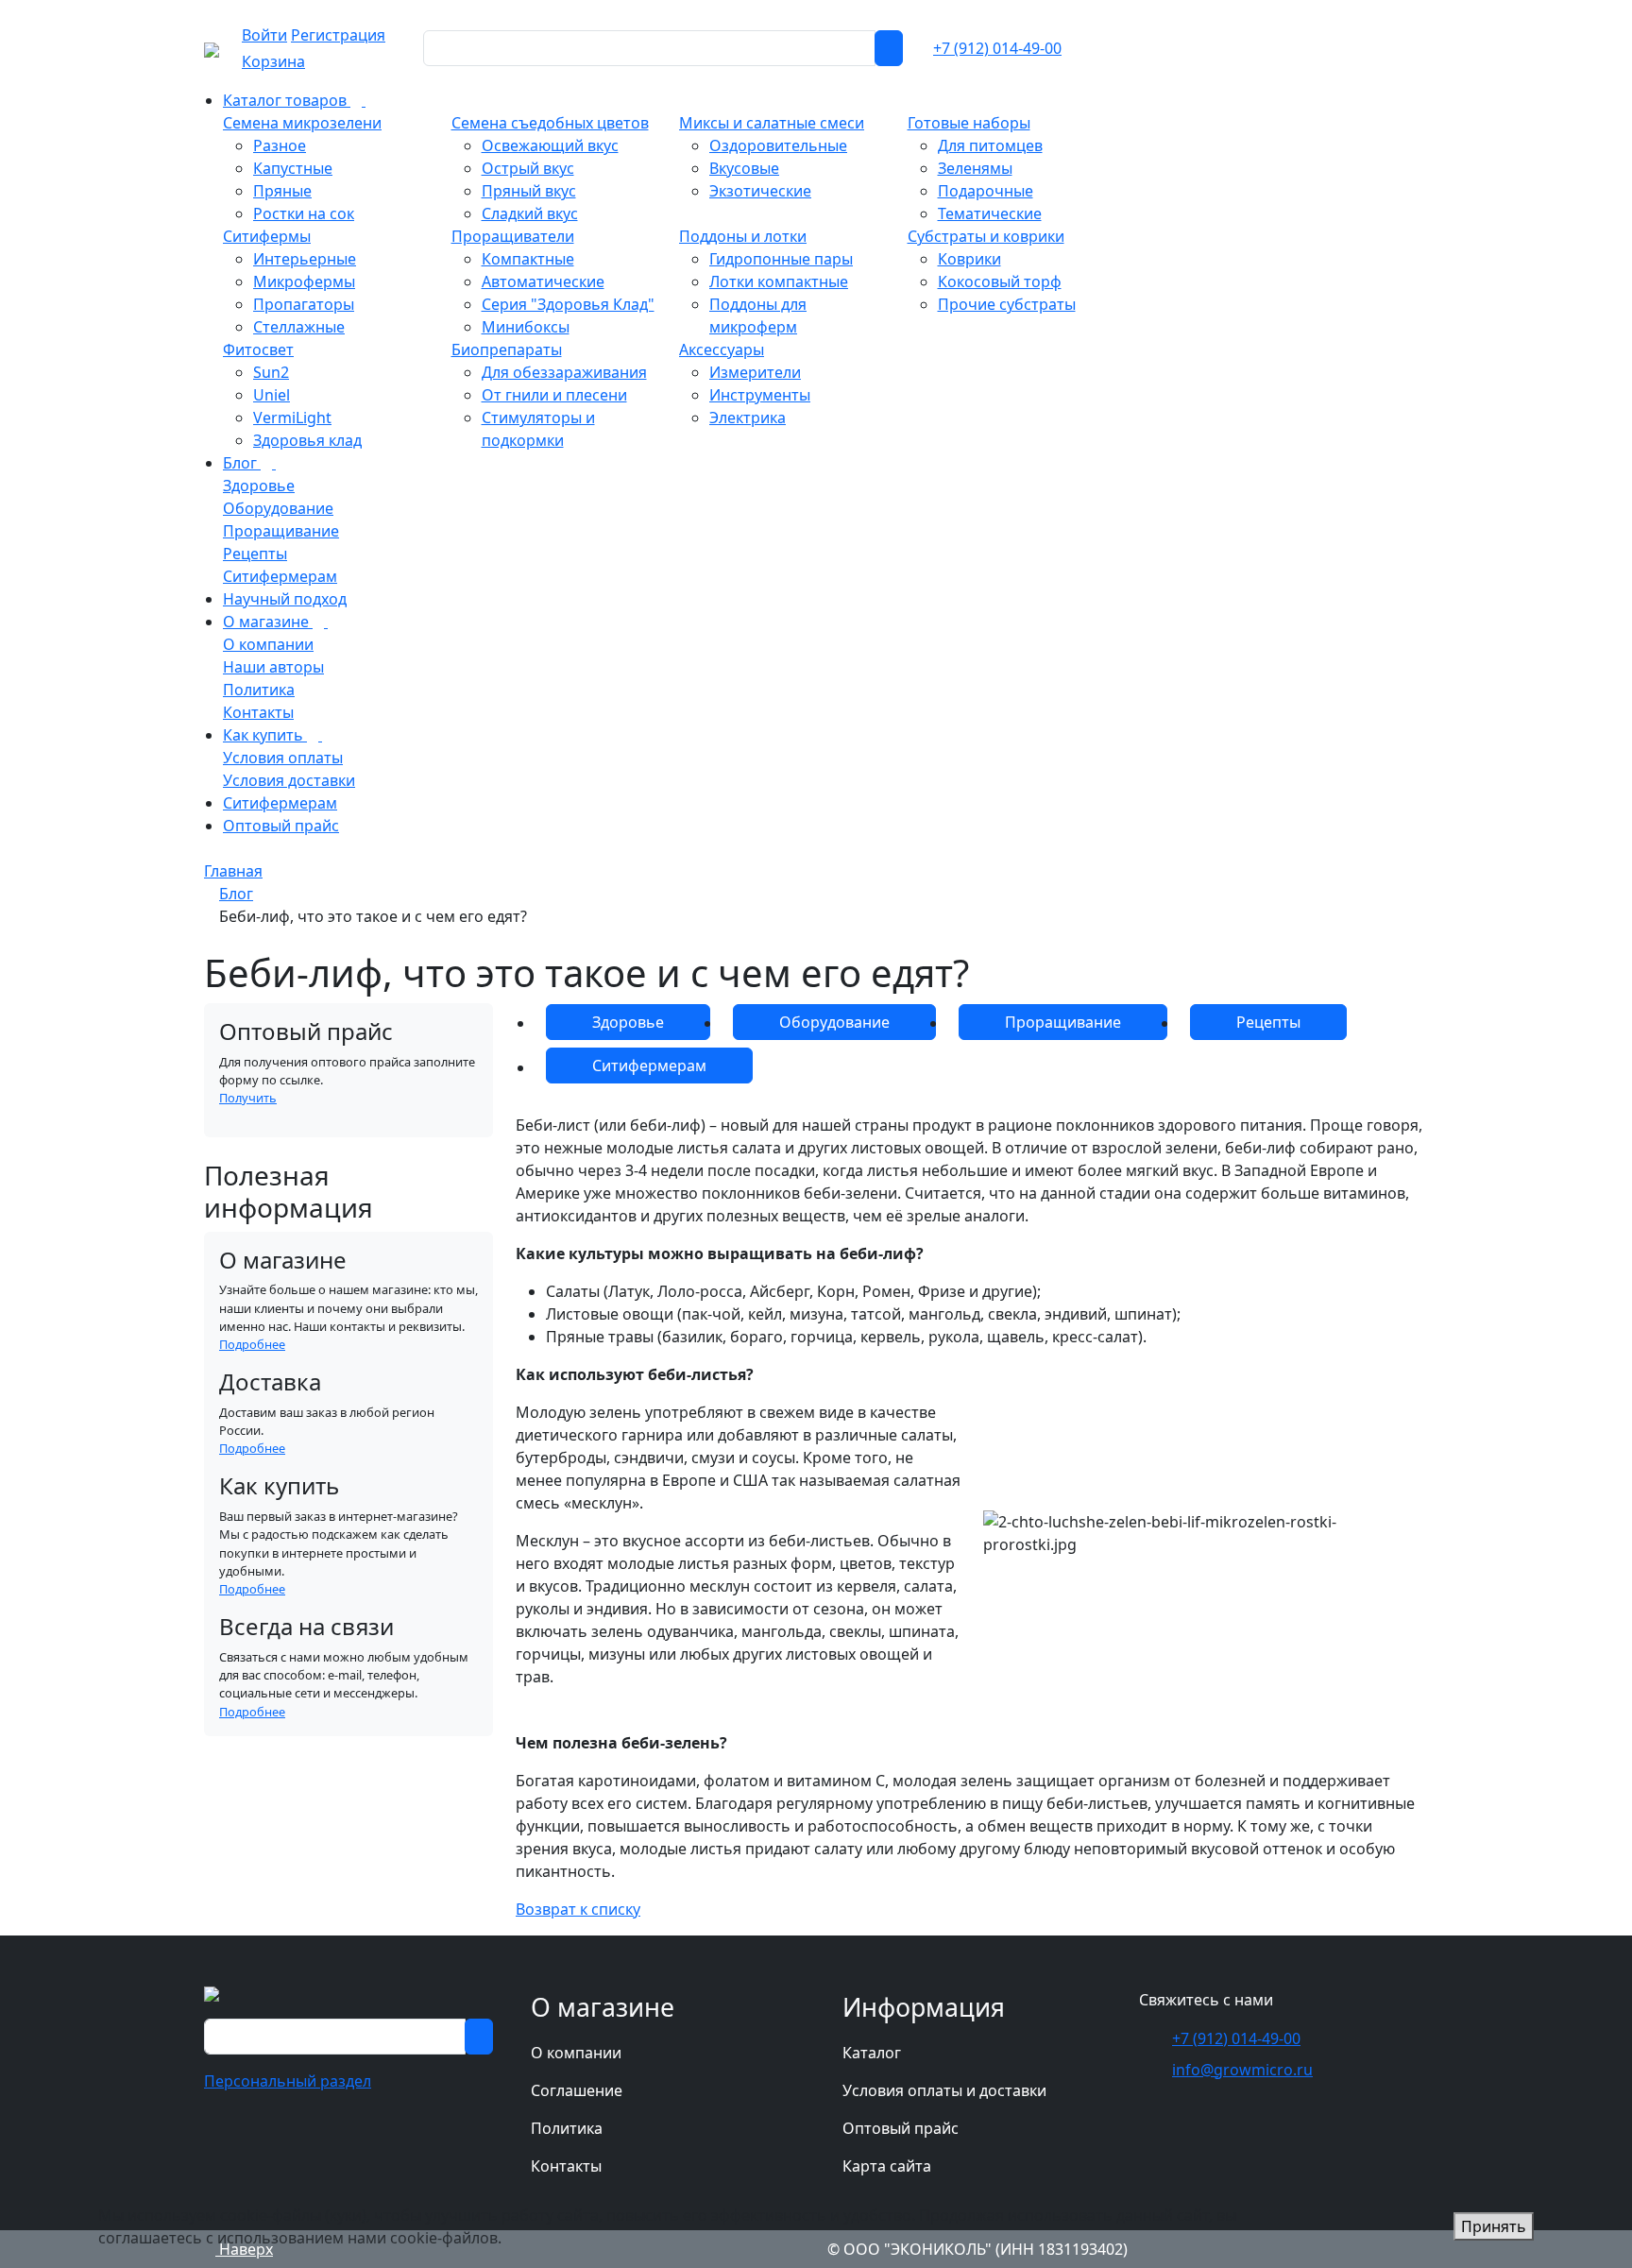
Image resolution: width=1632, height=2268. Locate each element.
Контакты (566, 2166)
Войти (264, 35)
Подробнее (252, 1344)
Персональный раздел (288, 2081)
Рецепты (1268, 1022)
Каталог (872, 2053)
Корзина (273, 61)
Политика (567, 2128)
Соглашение (577, 2090)
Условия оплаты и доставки (944, 2090)
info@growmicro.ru (1242, 2070)
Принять (1494, 2226)
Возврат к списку (578, 1909)
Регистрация (338, 35)
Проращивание (1063, 1022)
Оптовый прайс (901, 2128)
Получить (248, 1098)
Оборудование (834, 1022)
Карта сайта (887, 2166)
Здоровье (628, 1022)
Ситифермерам (649, 1066)
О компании (576, 2053)
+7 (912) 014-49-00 (997, 48)
